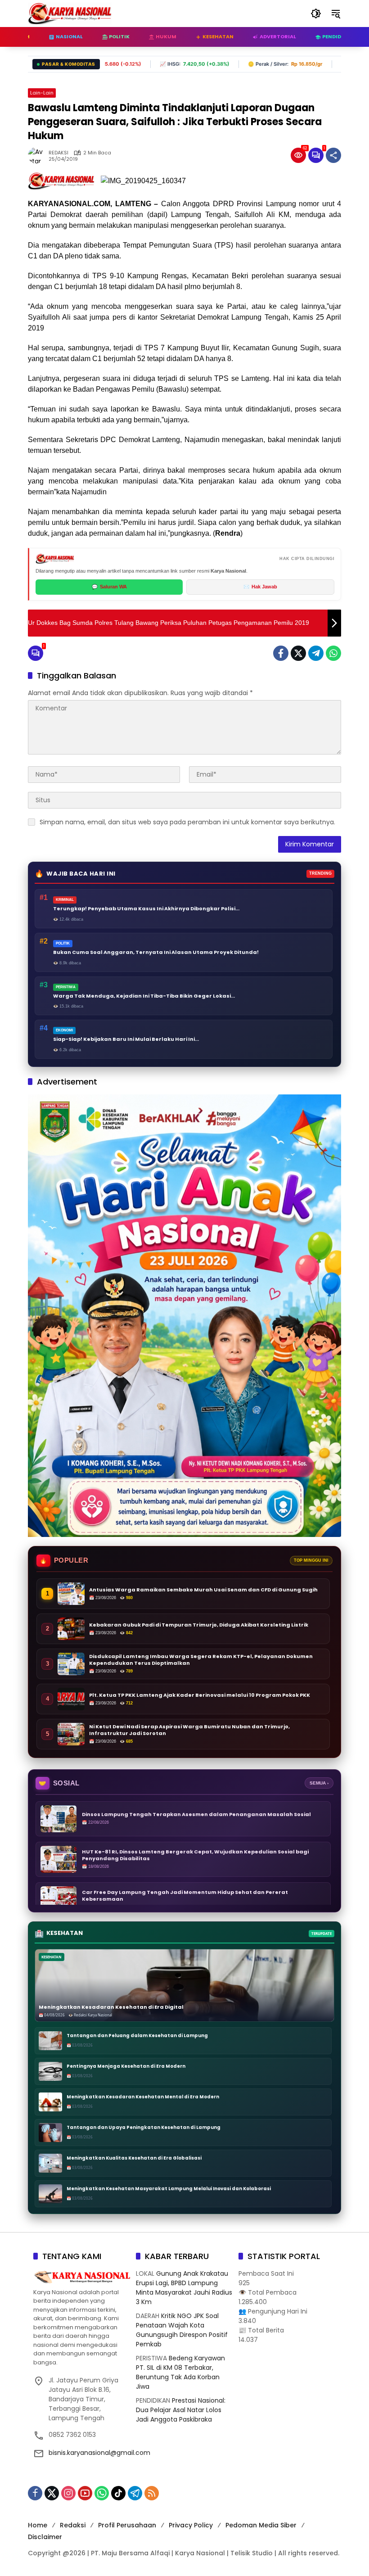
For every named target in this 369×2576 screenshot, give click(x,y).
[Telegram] (316, 653)
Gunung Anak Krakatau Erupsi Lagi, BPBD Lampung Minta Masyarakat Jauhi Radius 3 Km (184, 2288)
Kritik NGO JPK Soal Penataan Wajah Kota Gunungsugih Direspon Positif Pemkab (182, 2330)
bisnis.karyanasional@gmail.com (99, 2453)
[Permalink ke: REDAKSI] (38, 155)
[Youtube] (85, 2493)
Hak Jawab (260, 587)
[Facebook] (281, 653)
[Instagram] (68, 2493)
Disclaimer (45, 2537)
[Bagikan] (333, 155)
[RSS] (152, 2493)
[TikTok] (118, 2493)
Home (38, 2525)
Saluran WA (109, 587)
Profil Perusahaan (127, 2525)
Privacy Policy (191, 2525)
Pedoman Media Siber (261, 2525)
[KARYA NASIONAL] (70, 13)
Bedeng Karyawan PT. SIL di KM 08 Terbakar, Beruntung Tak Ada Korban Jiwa (180, 2372)
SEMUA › (319, 1783)
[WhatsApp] (333, 653)
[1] (316, 155)
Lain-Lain (42, 93)
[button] (316, 14)
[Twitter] (298, 653)
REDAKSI (58, 153)
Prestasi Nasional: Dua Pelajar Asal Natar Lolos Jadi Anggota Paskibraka (181, 2410)
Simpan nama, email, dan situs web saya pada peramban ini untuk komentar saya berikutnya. (187, 822)
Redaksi (73, 2525)
